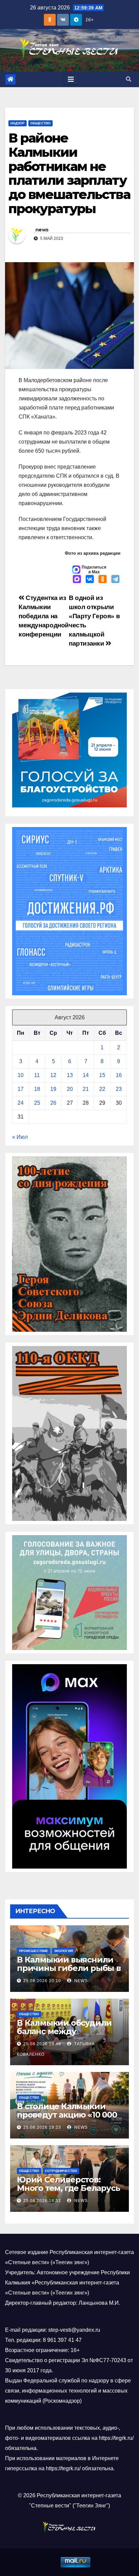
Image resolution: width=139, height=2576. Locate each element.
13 (70, 1075)
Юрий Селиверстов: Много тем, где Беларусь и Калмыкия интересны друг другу (68, 2192)
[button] (129, 79)
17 (21, 1089)
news (42, 230)
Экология (63, 1951)
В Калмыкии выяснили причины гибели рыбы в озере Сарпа (69, 1968)
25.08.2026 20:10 (42, 1981)
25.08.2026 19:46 (42, 2044)
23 (119, 1089)
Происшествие (34, 1951)
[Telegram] (115, 580)
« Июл (20, 1137)
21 (86, 1089)
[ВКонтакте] (90, 580)
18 (37, 1089)
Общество (40, 123)
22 (102, 1089)
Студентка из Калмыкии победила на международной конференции (44, 616)
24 (21, 1103)
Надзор (18, 123)
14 (86, 1075)
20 (70, 1089)
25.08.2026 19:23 (42, 2127)
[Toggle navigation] (71, 79)
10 (21, 1075)
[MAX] (77, 580)
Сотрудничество (61, 2171)
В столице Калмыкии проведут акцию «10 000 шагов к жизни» (67, 2115)
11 (37, 1075)
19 (53, 1089)
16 (119, 1075)
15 (102, 1075)
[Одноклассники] (103, 580)
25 (37, 1103)
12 (53, 1075)
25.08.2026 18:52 (42, 2201)
